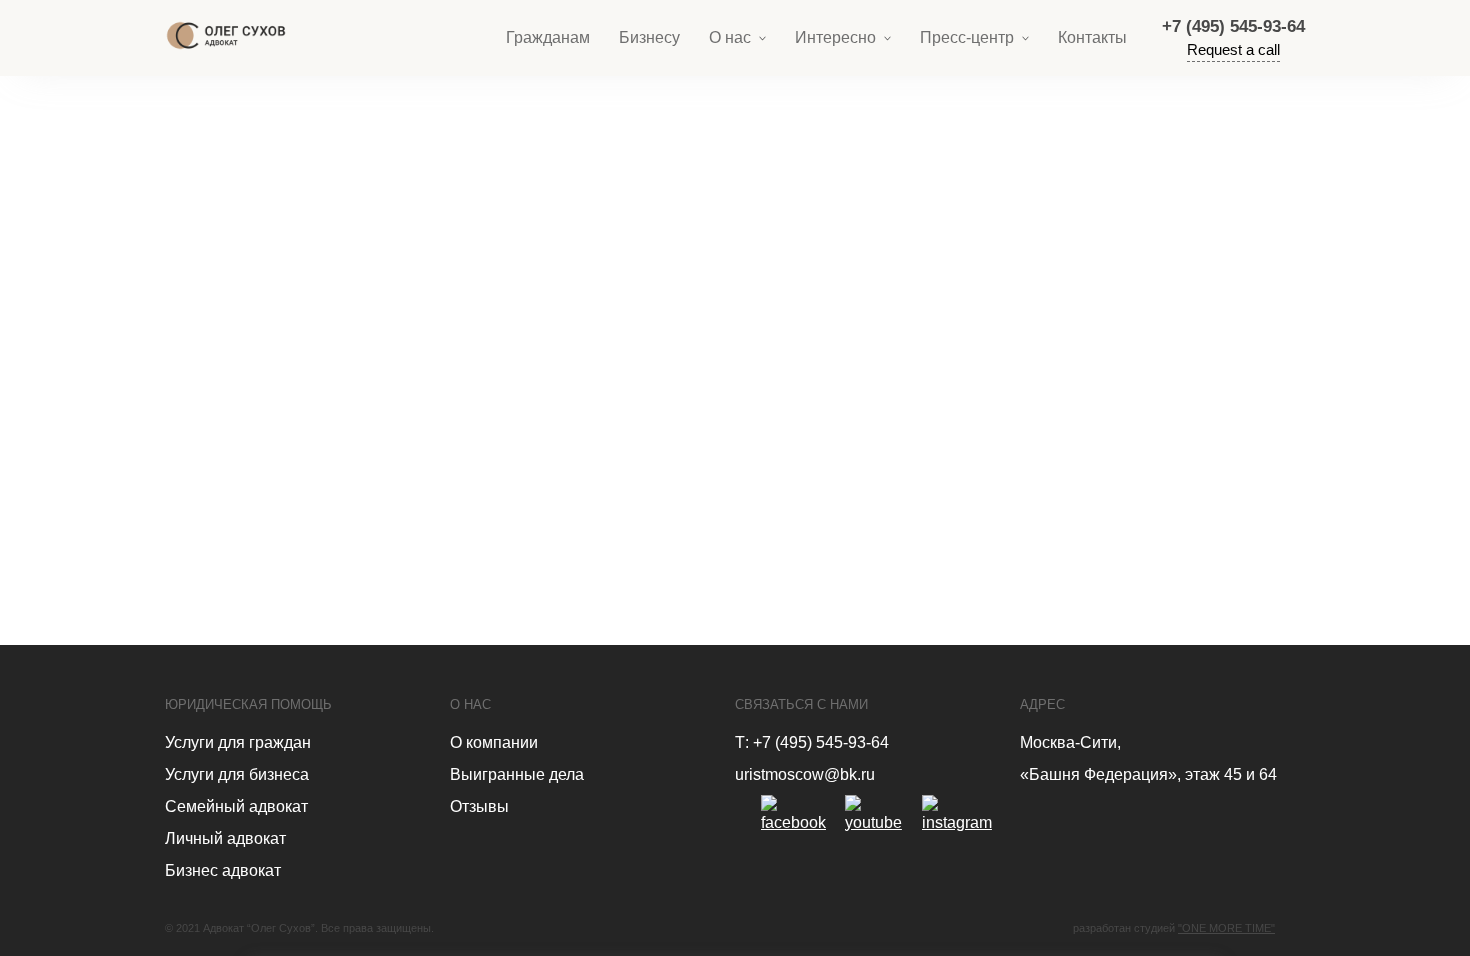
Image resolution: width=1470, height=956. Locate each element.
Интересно (835, 37)
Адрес (1042, 704)
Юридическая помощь (248, 704)
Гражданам (548, 37)
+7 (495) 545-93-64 (1233, 26)
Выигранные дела (517, 774)
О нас (730, 37)
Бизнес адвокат (223, 870)
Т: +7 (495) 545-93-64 (812, 742)
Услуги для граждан (238, 742)
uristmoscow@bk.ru (805, 774)
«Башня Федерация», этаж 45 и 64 (1148, 774)
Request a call (1233, 49)
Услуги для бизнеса (237, 774)
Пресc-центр (967, 37)
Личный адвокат (225, 838)
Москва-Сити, (1070, 742)
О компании (494, 742)
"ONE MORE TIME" (1226, 928)
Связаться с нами (801, 704)
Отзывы (479, 806)
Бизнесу (649, 37)
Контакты (1092, 37)
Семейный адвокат (236, 806)
